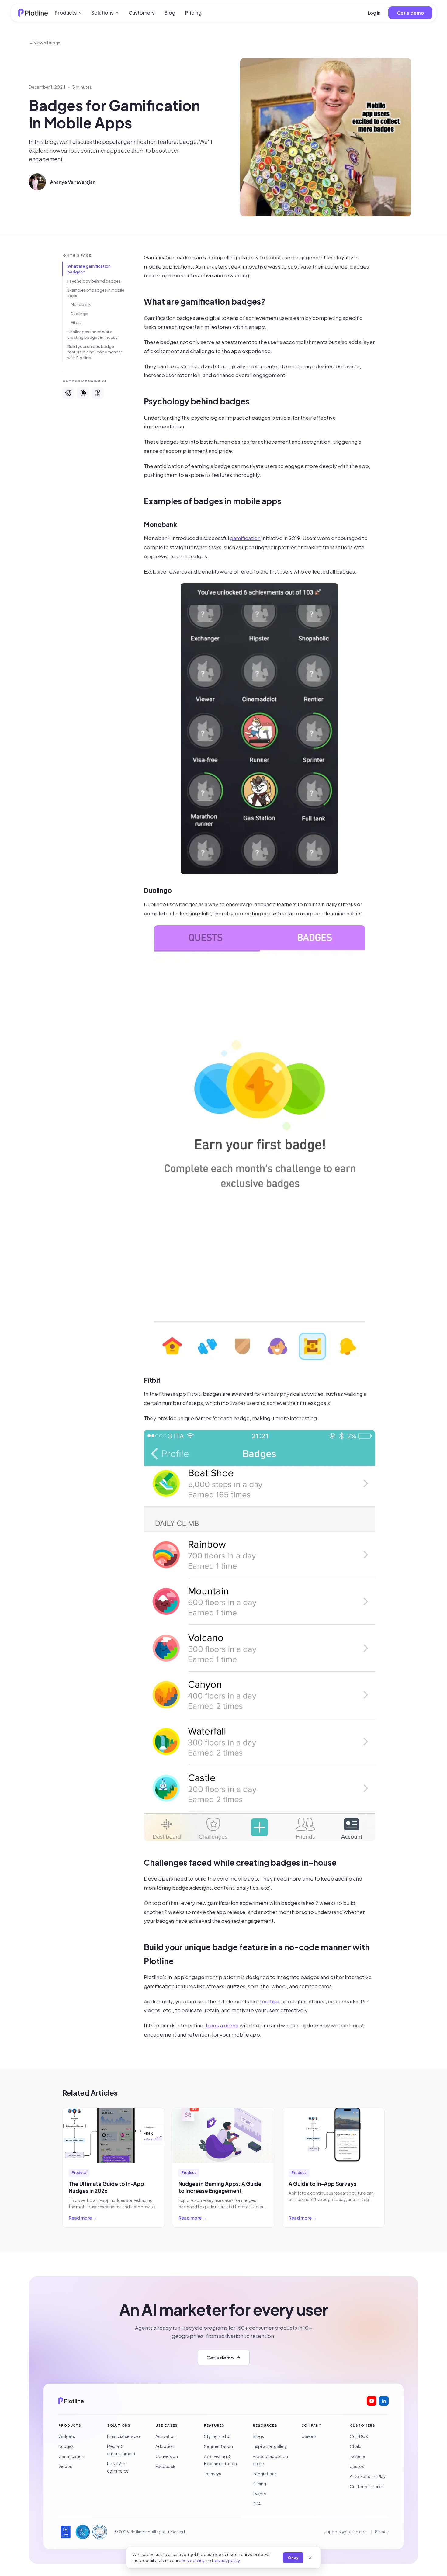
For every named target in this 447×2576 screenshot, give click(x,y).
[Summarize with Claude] (83, 393)
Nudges (66, 2446)
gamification (245, 538)
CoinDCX (359, 2436)
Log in (374, 13)
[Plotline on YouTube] (372, 2401)
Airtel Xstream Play (368, 2476)
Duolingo (79, 314)
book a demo (222, 2025)
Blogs (258, 2436)
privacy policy (227, 2560)
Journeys (213, 2474)
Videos (65, 2466)
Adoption (165, 2446)
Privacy (382, 2532)
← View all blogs (45, 43)
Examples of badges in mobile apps (96, 293)
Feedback (165, 2466)
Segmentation (218, 2446)
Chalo (356, 2446)
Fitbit (76, 322)
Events (259, 2494)
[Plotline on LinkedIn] (384, 2401)
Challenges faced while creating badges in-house (92, 335)
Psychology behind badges (94, 281)
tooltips (269, 2001)
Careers (309, 2436)
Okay (293, 2557)
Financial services (124, 2436)
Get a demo (410, 13)
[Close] (310, 2558)
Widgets (67, 2436)
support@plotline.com (346, 2532)
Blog (170, 13)
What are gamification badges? (89, 269)
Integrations (265, 2474)
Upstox (357, 2466)
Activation (166, 2436)
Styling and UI (217, 2436)
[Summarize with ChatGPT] (68, 393)
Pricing (193, 13)
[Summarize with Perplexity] (98, 393)
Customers (142, 13)
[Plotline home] (33, 13)
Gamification (71, 2456)
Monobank (81, 304)
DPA (257, 2504)
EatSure (357, 2456)
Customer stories (367, 2486)
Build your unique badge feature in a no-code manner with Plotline (95, 352)
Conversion (167, 2456)
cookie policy (192, 2560)
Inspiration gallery (270, 2446)
